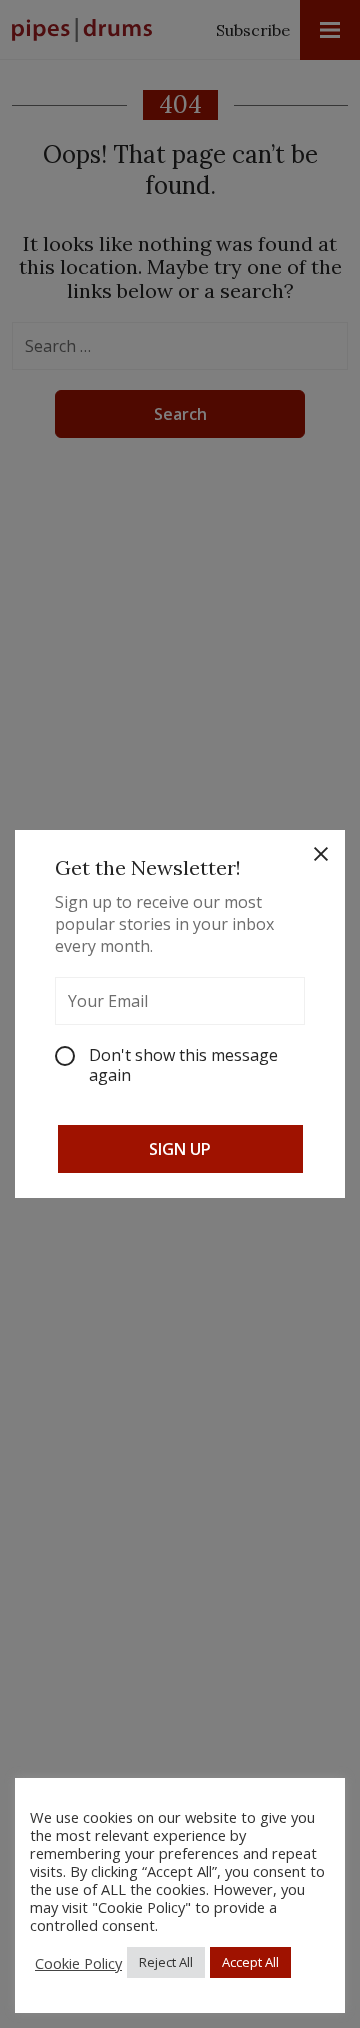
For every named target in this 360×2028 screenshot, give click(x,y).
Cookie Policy (78, 1963)
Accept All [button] (250, 1962)
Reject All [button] (166, 1962)
